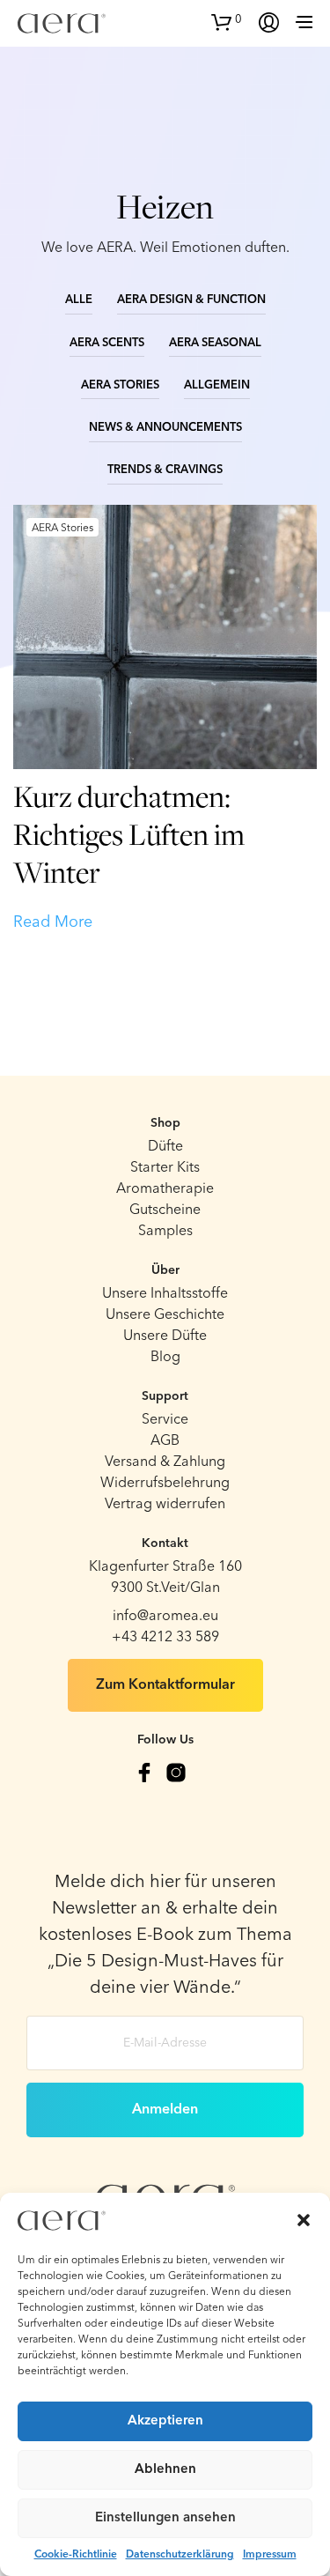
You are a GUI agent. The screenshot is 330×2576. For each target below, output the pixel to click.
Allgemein (217, 385)
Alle (79, 300)
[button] (304, 2220)
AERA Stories (120, 385)
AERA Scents (107, 343)
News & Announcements (165, 428)
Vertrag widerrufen (165, 1505)
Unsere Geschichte (165, 1315)
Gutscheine (165, 1210)
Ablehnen (165, 2470)
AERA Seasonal (215, 343)
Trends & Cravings (165, 470)
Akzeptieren (165, 2421)
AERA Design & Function (191, 300)
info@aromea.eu (165, 1617)
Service (165, 1420)
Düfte (165, 1147)
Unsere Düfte (165, 1336)
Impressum (270, 2555)
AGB (165, 1441)
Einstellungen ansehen (165, 2518)
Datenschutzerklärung (180, 2555)
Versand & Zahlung (165, 1462)
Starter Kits (165, 1168)
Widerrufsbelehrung (165, 1484)
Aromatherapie (165, 1189)
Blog (165, 1358)
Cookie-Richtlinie (76, 2555)
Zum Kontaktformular (165, 1685)
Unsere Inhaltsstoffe (165, 1294)
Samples (165, 1232)
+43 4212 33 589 (165, 1638)
